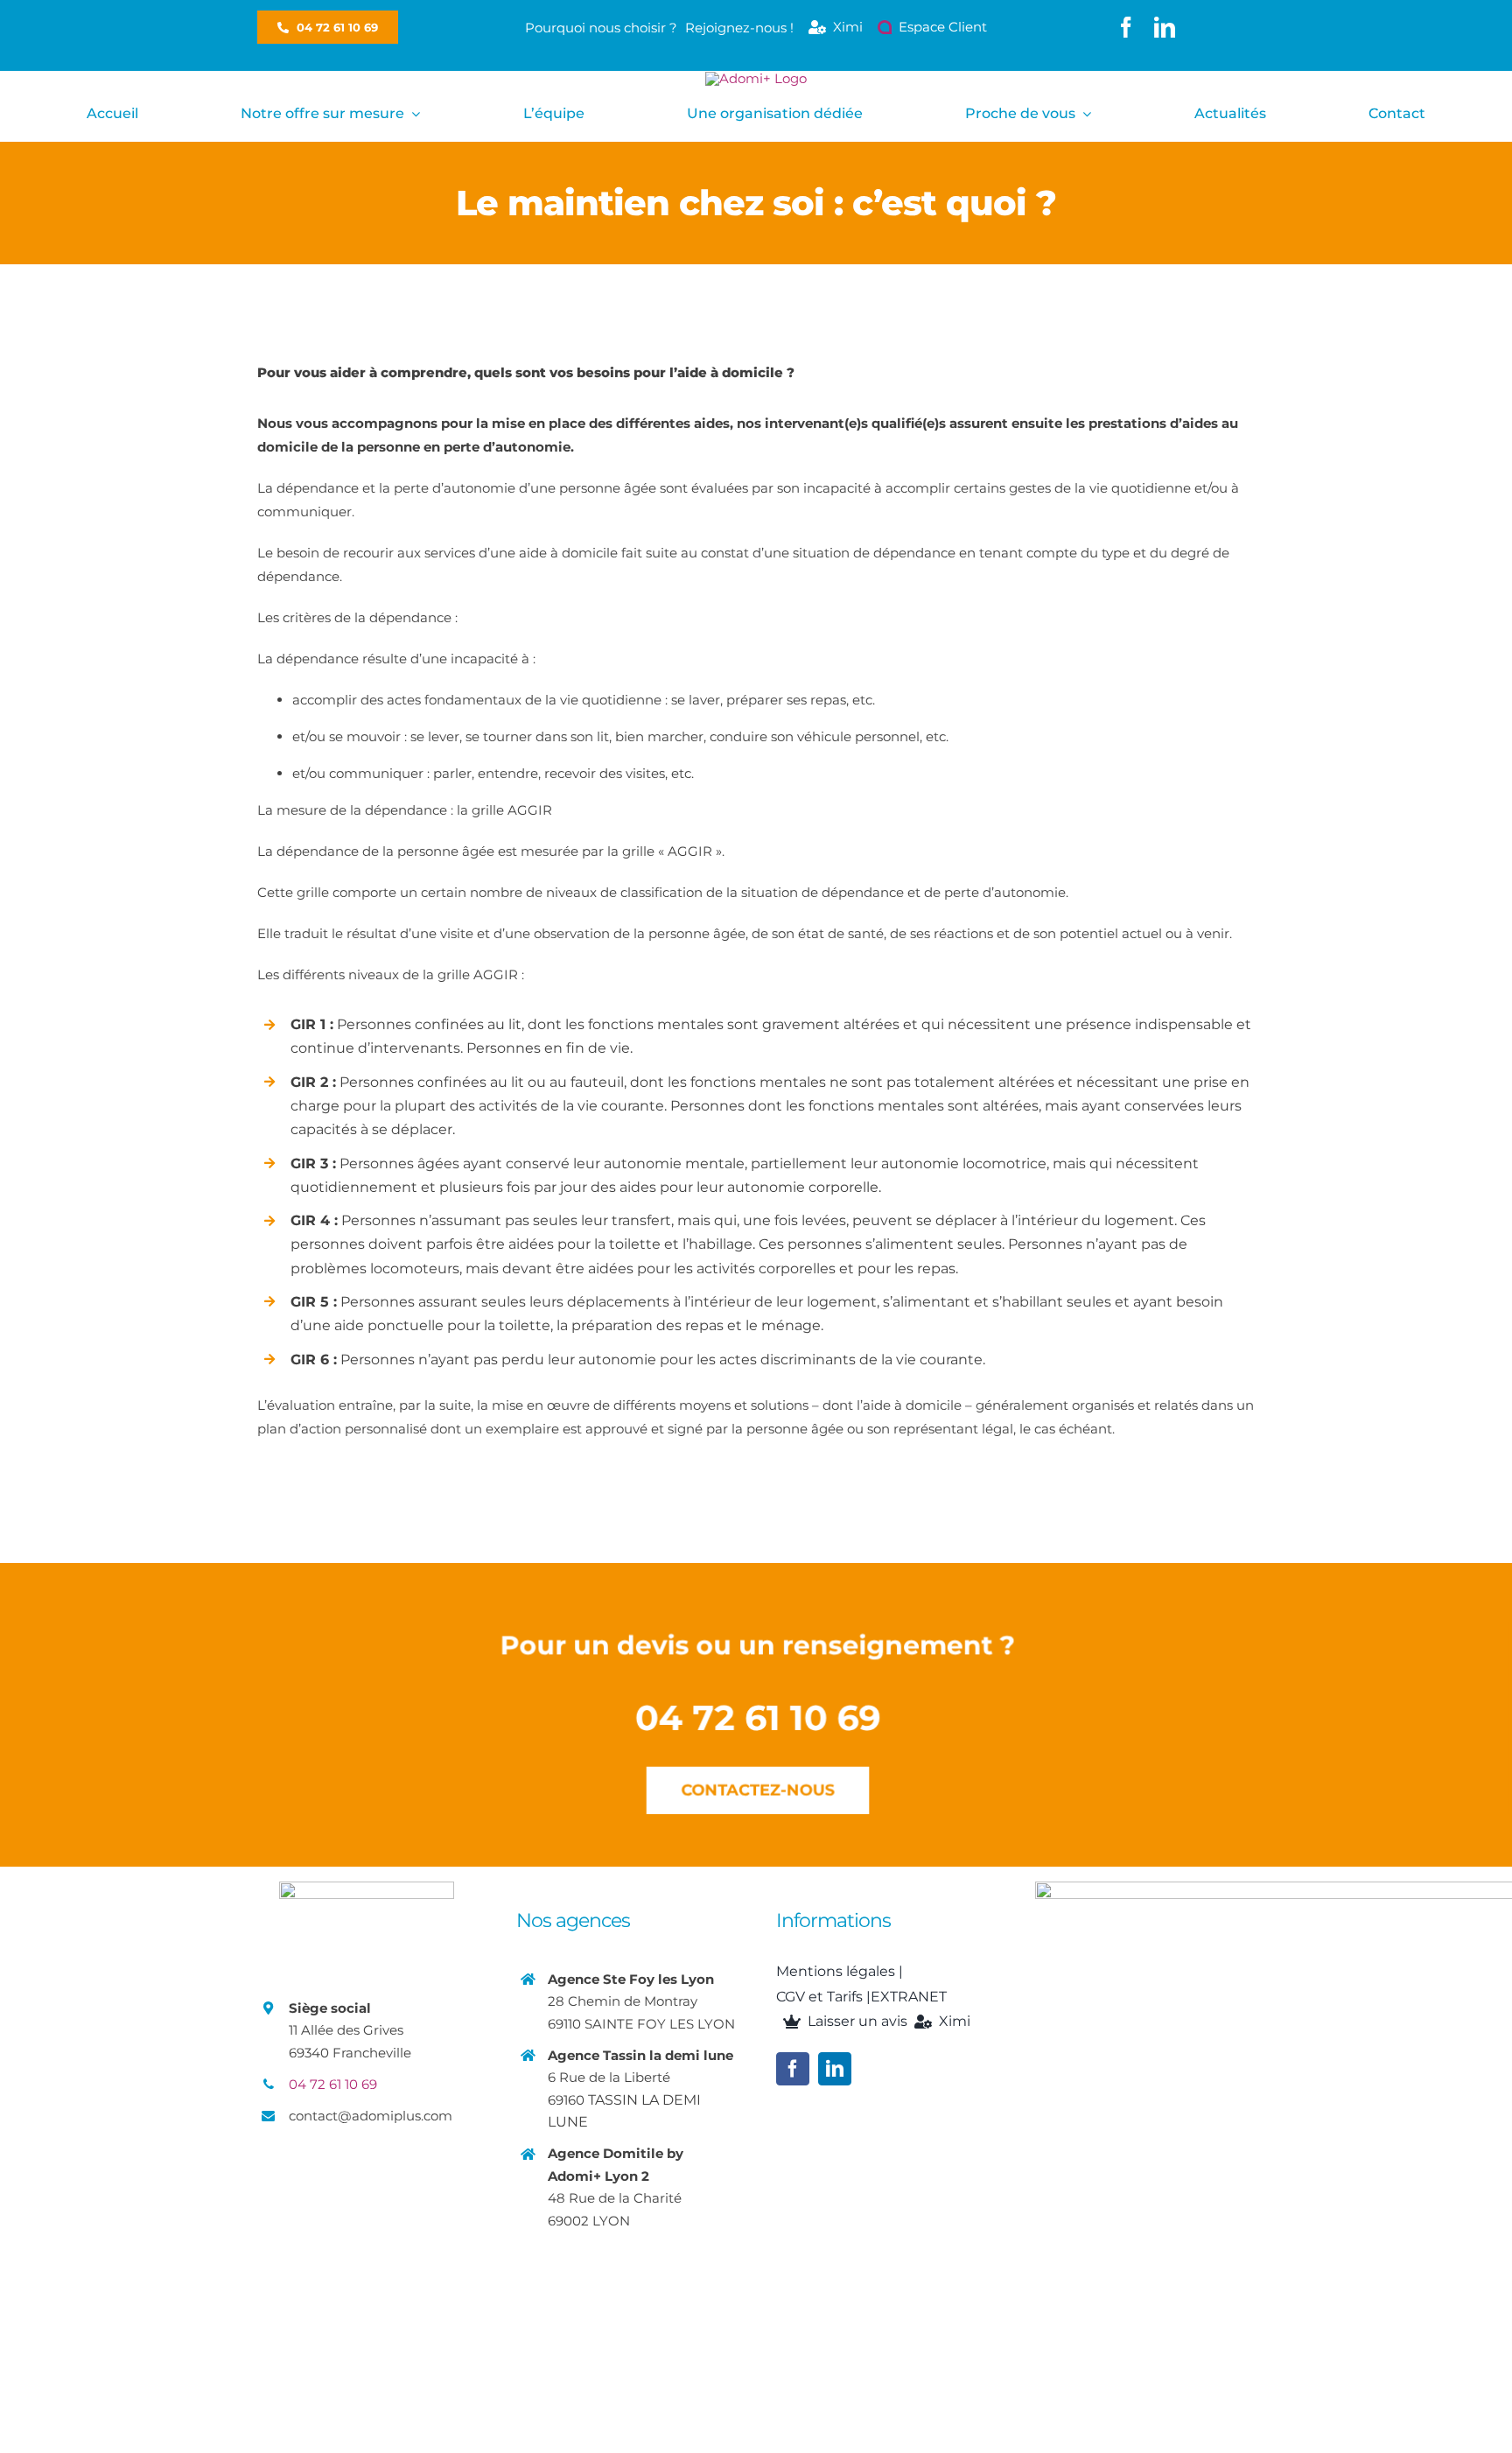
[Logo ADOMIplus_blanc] (756, 78)
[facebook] (1126, 27)
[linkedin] (1165, 27)
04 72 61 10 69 (333, 2084)
